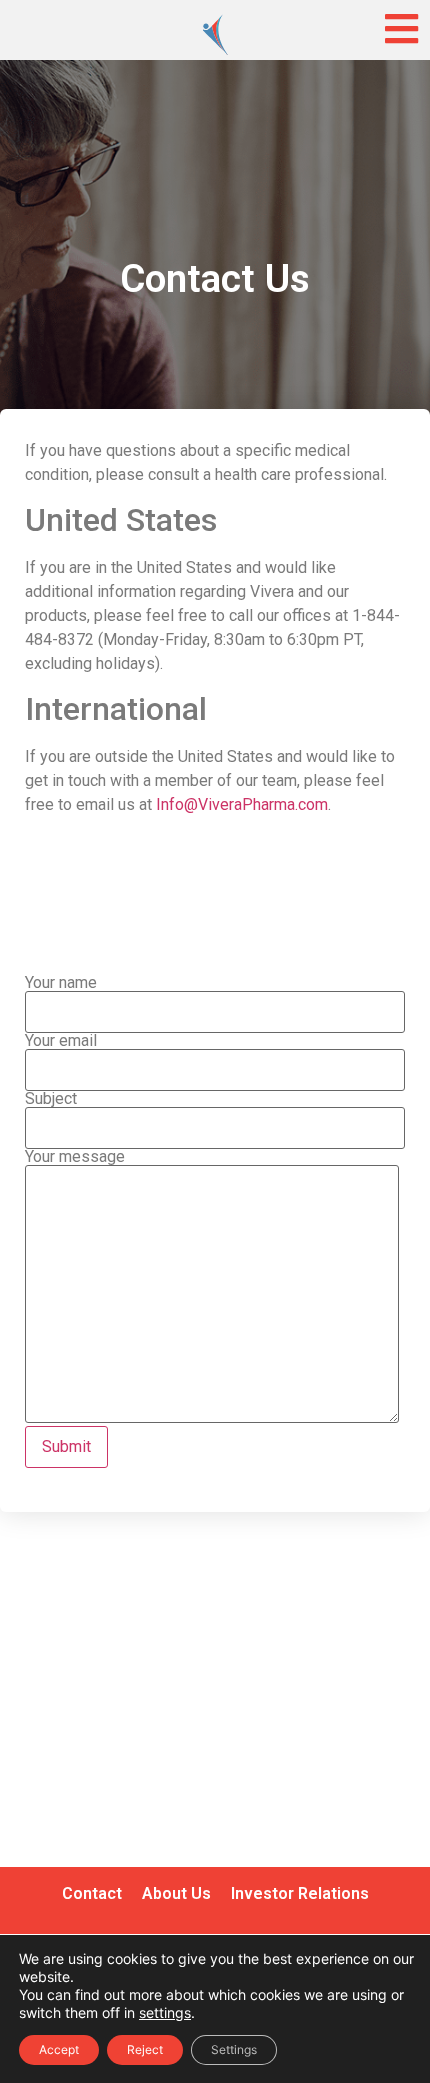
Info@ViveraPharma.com (242, 804)
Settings (234, 2049)
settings (165, 2012)
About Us (176, 1893)
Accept (59, 2049)
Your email (61, 1041)
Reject (145, 2049)
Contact (92, 1893)
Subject (51, 1099)
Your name (61, 983)
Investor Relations (300, 1893)
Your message (75, 1157)
